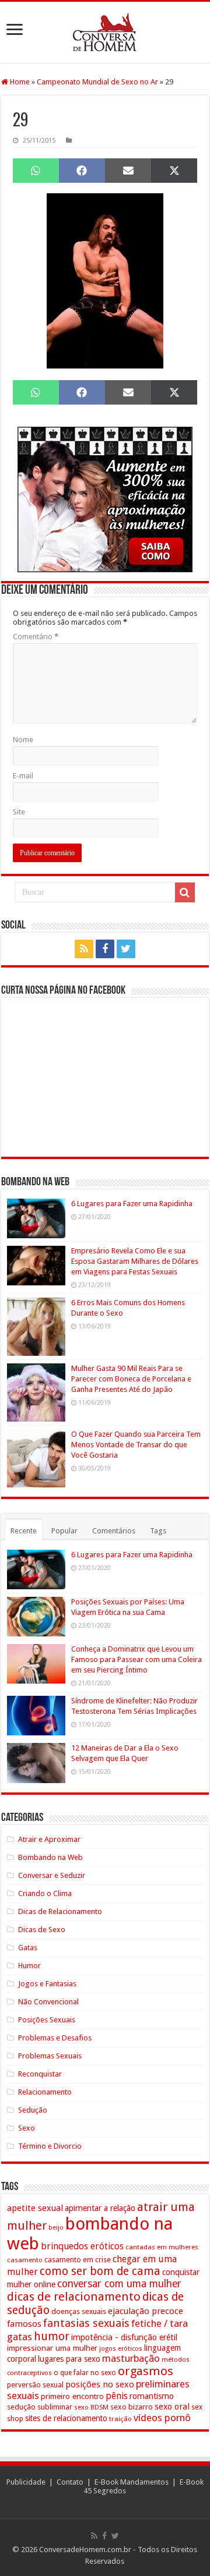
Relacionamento (45, 2092)
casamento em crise (78, 2260)
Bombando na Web (50, 1857)
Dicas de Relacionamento (60, 1911)
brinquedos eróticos (82, 2247)
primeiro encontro (72, 2396)
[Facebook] (105, 949)
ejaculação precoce (146, 2311)
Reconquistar (40, 2074)
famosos (24, 2324)
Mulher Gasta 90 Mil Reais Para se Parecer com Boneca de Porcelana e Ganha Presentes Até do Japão (131, 1379)
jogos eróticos (121, 2349)
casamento (25, 2260)
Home (19, 82)
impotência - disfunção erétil (124, 2337)
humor (52, 2336)
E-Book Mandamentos (132, 2482)
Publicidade (26, 2482)
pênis (117, 2396)
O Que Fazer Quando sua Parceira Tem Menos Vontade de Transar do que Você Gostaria (136, 1445)
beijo (56, 2228)
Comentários (114, 1531)
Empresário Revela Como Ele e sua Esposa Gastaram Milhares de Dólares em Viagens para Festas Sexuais (135, 1261)
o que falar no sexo (85, 2373)
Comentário (36, 637)
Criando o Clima (45, 1893)
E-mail (23, 776)
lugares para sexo (69, 2359)
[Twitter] (126, 949)
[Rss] (84, 949)
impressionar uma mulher (52, 2348)
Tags (158, 1531)
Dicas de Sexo (42, 1930)
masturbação (131, 2358)
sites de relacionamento (66, 2418)
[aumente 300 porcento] (105, 499)
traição (120, 2419)
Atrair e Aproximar (49, 1839)
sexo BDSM (91, 2407)
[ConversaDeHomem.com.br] (105, 32)
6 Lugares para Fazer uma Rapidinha (132, 1204)
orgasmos (146, 2371)
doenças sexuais (79, 2311)
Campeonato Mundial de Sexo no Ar (97, 82)
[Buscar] (185, 892)
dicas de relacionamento (74, 2297)
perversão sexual (35, 2385)
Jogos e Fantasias (47, 1984)
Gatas (28, 1948)
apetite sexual (35, 2208)
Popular (64, 1531)
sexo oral (172, 2407)
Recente (24, 1531)
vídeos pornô (162, 2418)
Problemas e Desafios (55, 2038)
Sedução (33, 2110)
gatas (20, 2337)
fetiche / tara (160, 2323)
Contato (70, 2482)
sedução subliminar (40, 2407)
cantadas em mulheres (162, 2247)
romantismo (152, 2396)
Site (19, 812)
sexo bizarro (132, 2407)
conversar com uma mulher (119, 2284)
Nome (23, 740)
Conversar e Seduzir (52, 1875)
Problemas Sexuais (50, 2056)
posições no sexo (100, 2384)
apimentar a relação (100, 2208)
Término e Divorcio (50, 2146)
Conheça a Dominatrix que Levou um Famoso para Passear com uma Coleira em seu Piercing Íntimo (136, 1659)
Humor (29, 1966)
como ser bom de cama (100, 2271)
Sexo (27, 2128)
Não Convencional (48, 2002)
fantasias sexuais (86, 2323)
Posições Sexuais (47, 2020)
